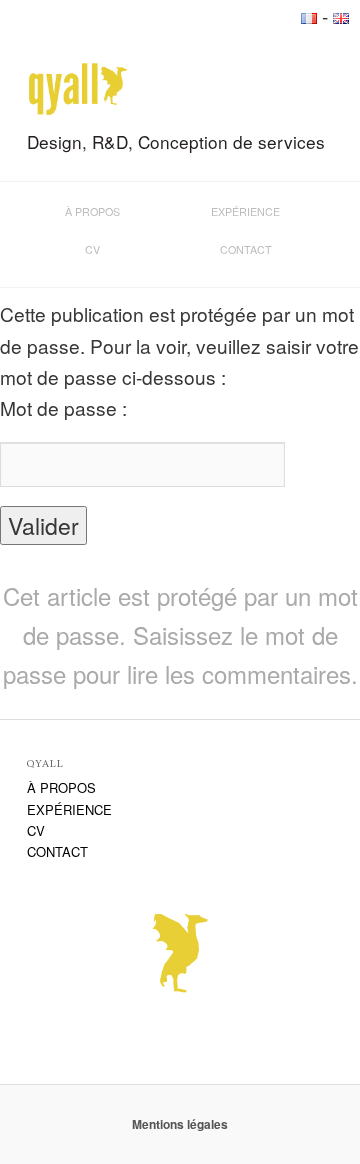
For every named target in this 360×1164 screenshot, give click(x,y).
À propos (92, 211)
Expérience (245, 211)
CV (92, 249)
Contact (246, 249)
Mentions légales (180, 1124)
